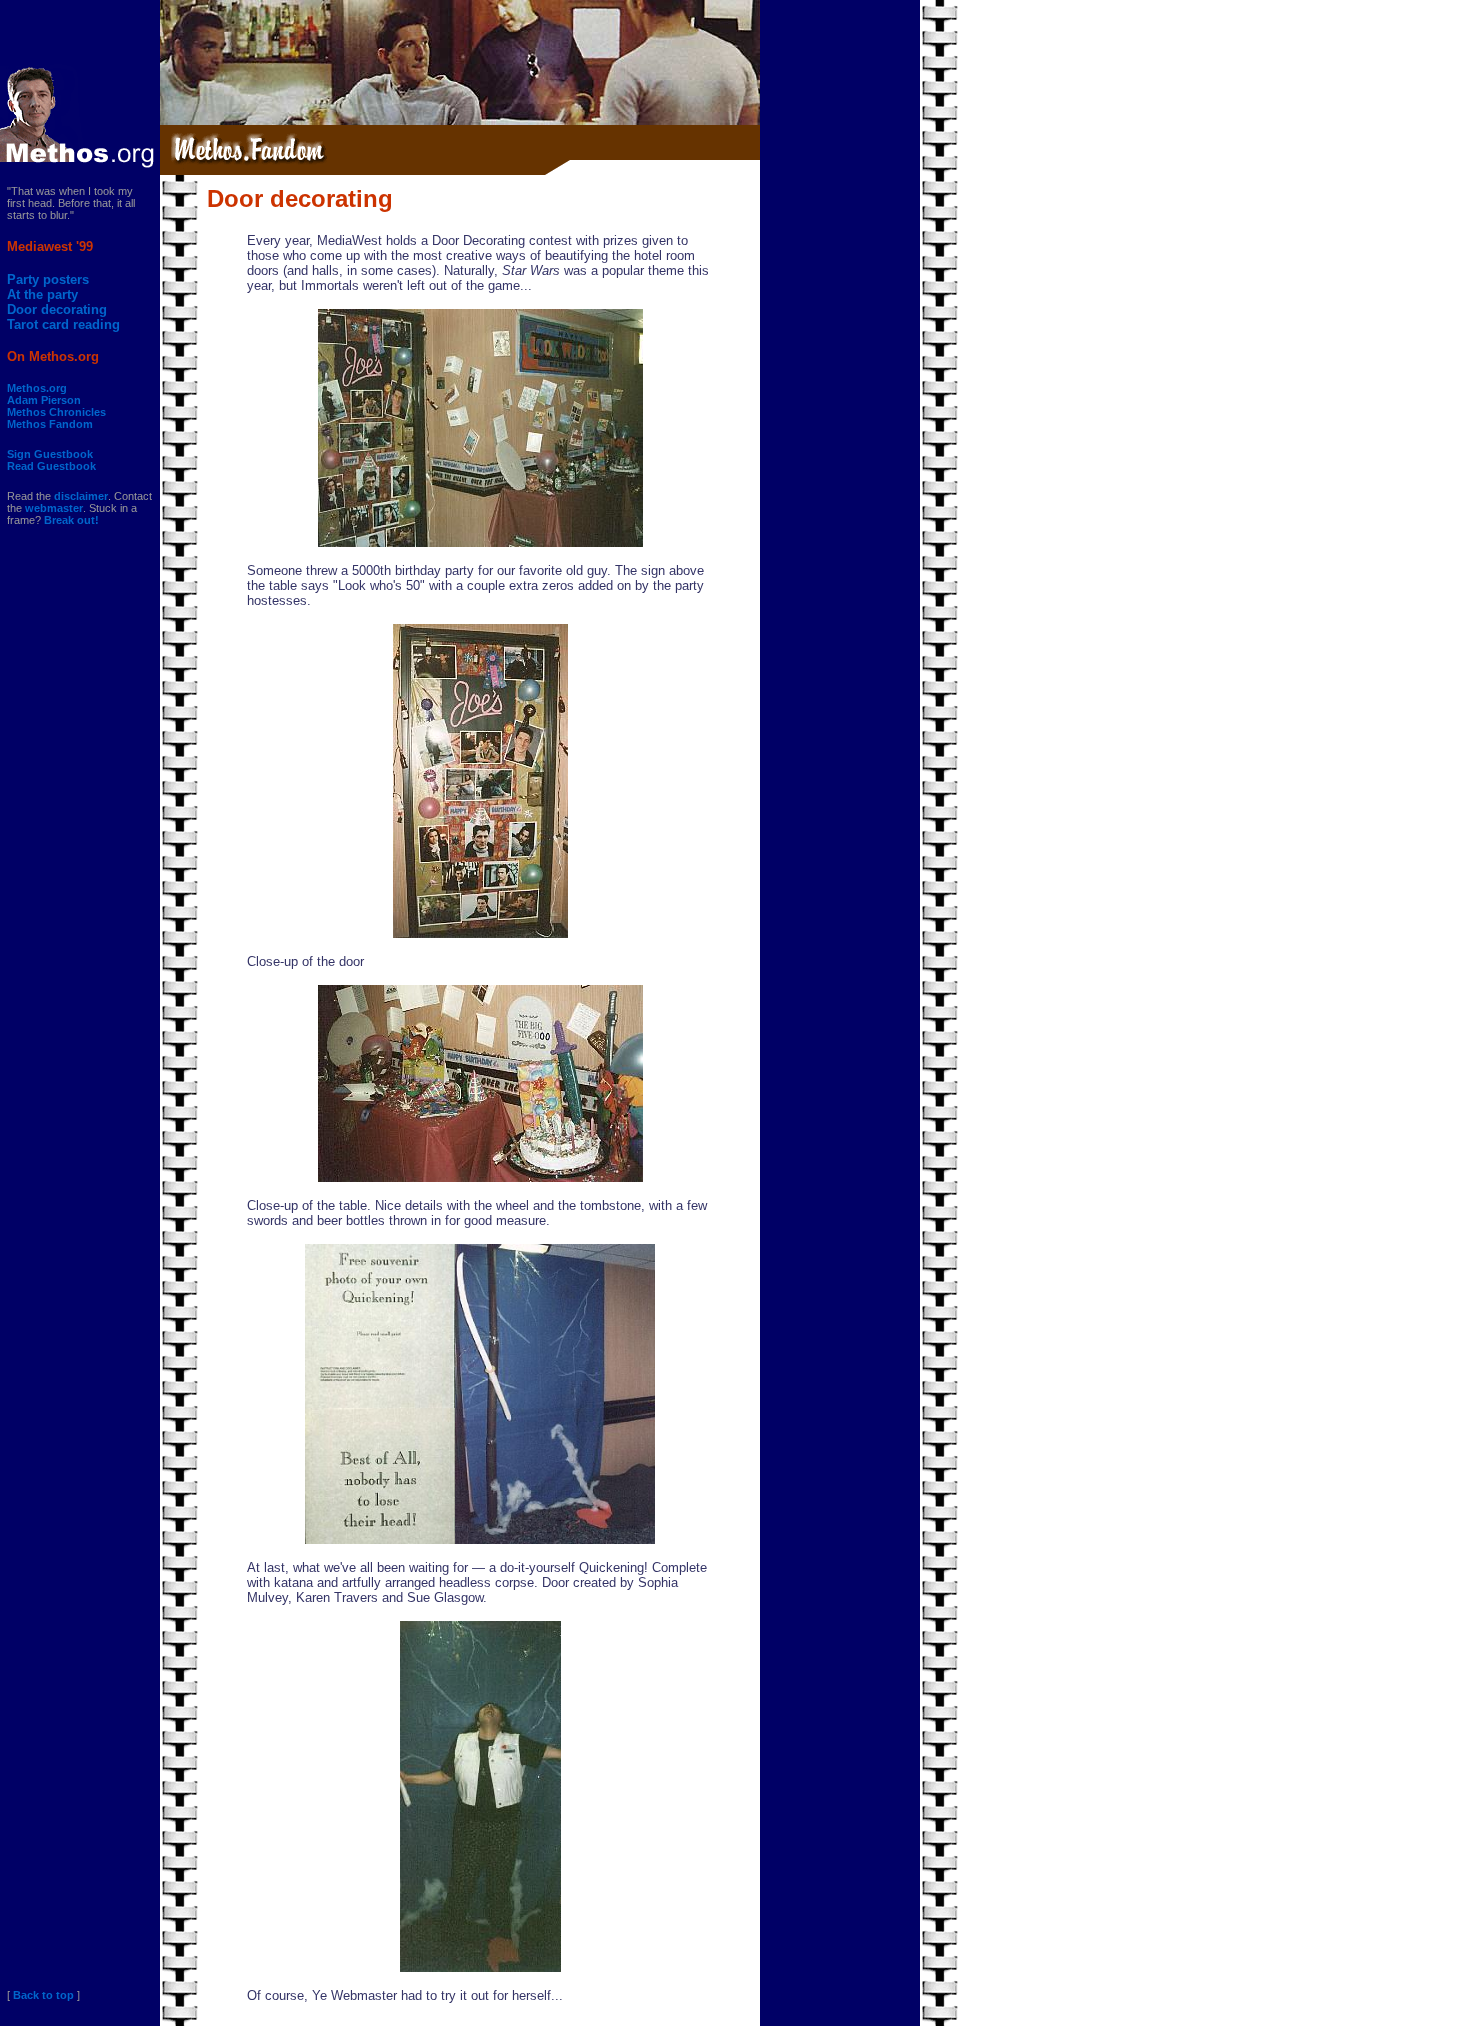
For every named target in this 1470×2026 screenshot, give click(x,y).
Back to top (43, 1995)
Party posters (48, 279)
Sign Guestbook (50, 454)
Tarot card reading (63, 324)
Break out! (71, 520)
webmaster (54, 508)
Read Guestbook (51, 466)
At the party (42, 294)
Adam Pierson (44, 400)
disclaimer (81, 496)
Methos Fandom (50, 424)
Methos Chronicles (56, 412)
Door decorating (57, 309)
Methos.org (37, 388)
